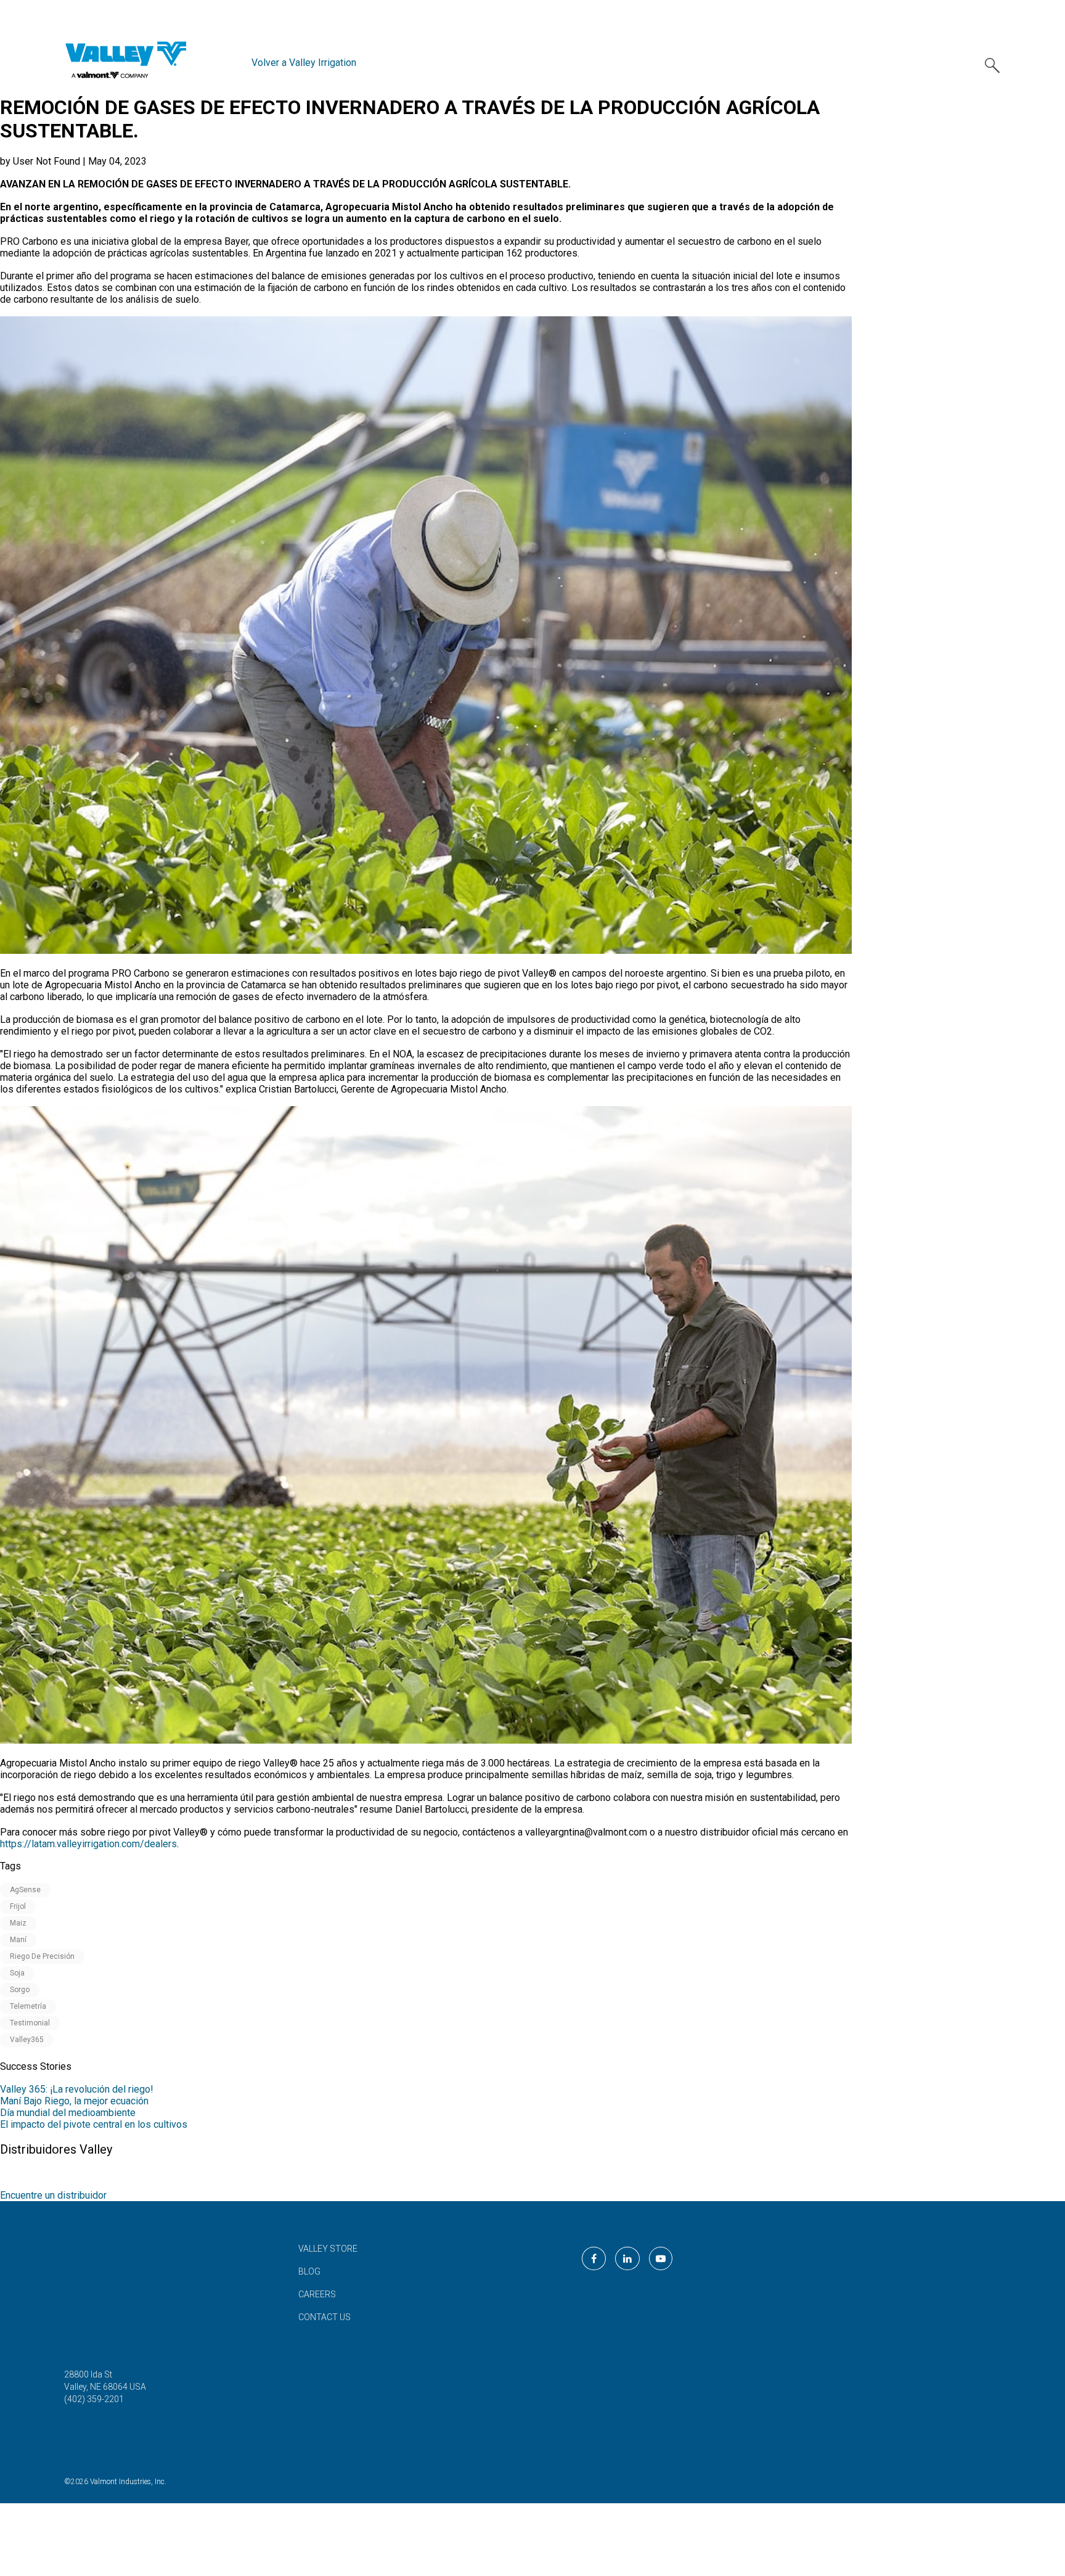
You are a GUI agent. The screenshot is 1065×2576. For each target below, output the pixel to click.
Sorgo (20, 1990)
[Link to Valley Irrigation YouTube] (661, 2258)
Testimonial (30, 2023)
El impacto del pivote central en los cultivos (94, 2124)
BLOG (309, 2271)
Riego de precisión (42, 1956)
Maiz (18, 1923)
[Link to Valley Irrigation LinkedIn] (627, 2258)
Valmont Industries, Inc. (128, 2482)
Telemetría (28, 2006)
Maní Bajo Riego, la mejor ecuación (74, 2101)
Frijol (18, 1906)
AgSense (25, 1890)
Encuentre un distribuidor (53, 2195)
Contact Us (324, 2317)
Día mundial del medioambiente (68, 2113)
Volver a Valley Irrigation (304, 63)
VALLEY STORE (328, 2249)
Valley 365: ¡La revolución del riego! (77, 2089)
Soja (17, 1973)
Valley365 (27, 2040)
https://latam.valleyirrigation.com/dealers (88, 1844)
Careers (317, 2294)
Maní (18, 1940)
